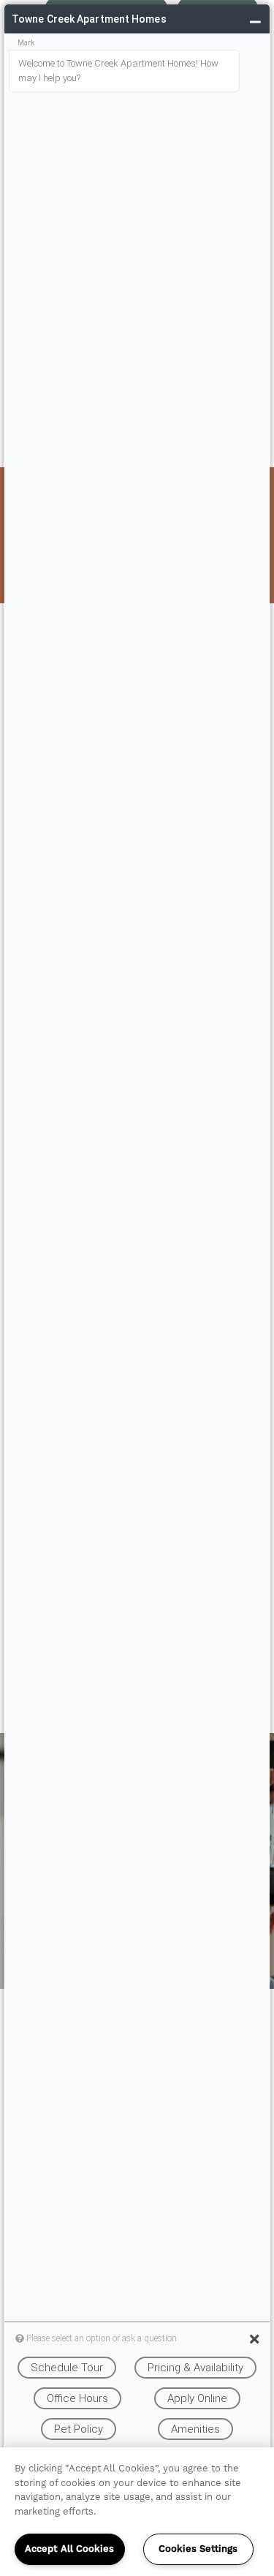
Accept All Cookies (69, 2549)
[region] (137, 2512)
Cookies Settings (198, 2549)
